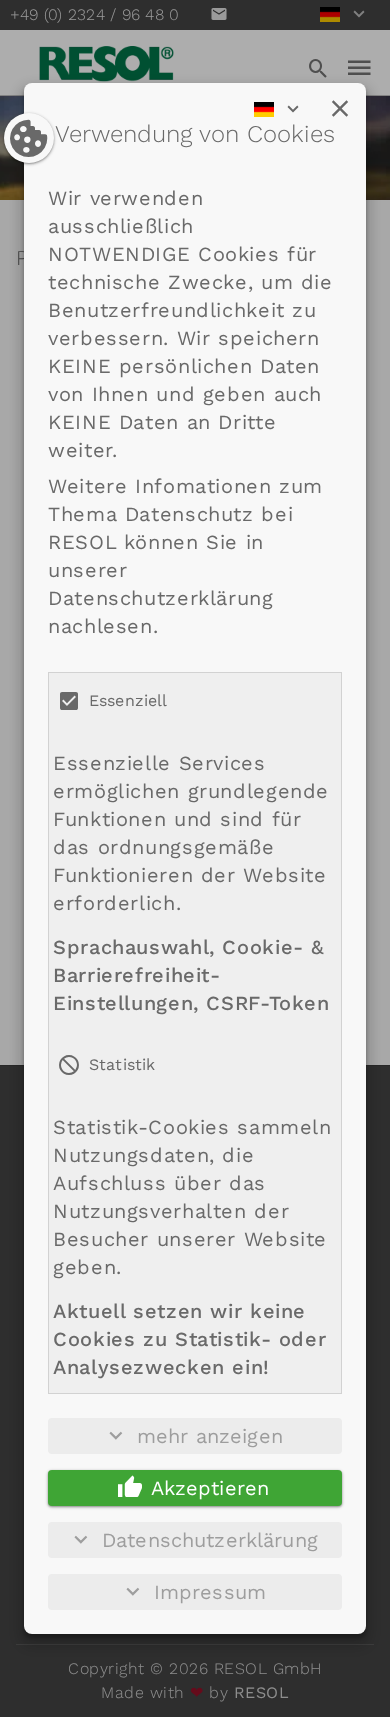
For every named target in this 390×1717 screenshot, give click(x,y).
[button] (340, 109)
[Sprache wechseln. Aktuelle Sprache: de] (283, 109)
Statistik (122, 1064)
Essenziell (128, 700)
